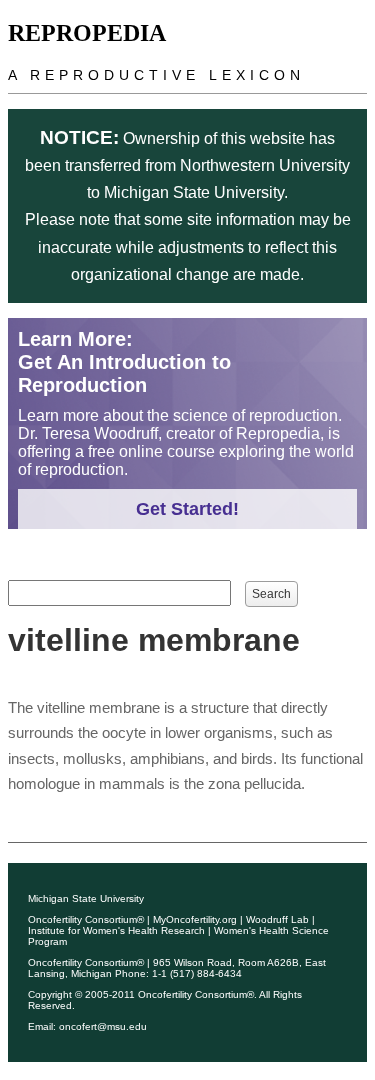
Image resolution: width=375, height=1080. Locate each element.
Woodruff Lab (277, 919)
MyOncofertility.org (195, 919)
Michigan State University (86, 898)
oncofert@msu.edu (103, 1026)
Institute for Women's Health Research (116, 930)
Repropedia (87, 33)
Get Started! (187, 509)
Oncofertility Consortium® (86, 919)
